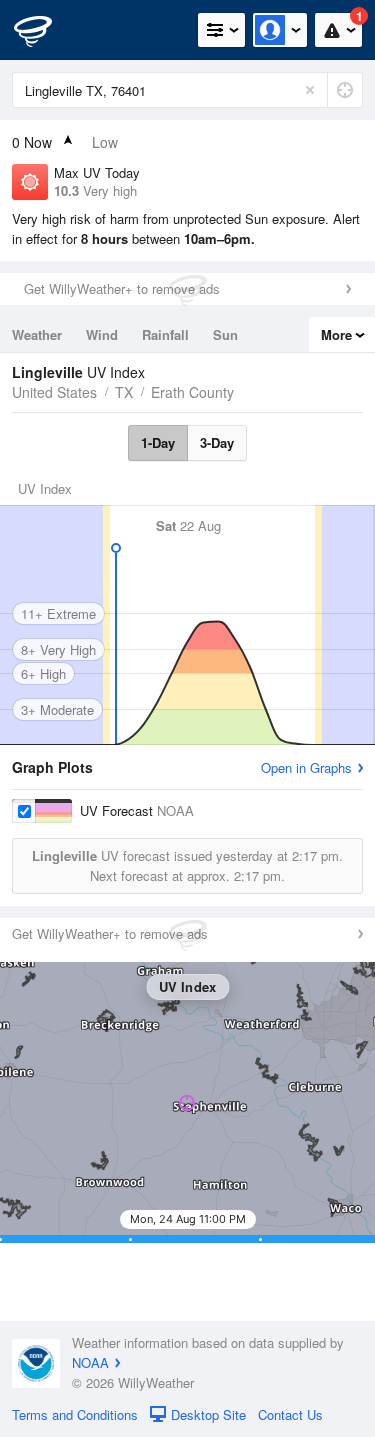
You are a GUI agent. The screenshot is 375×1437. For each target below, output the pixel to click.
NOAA (90, 1362)
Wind (102, 334)
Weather (37, 334)
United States (54, 392)
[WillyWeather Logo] (45, 30)
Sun (225, 334)
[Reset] (310, 90)
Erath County (192, 392)
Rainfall (165, 334)
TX (124, 392)
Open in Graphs (306, 767)
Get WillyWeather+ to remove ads (122, 288)
